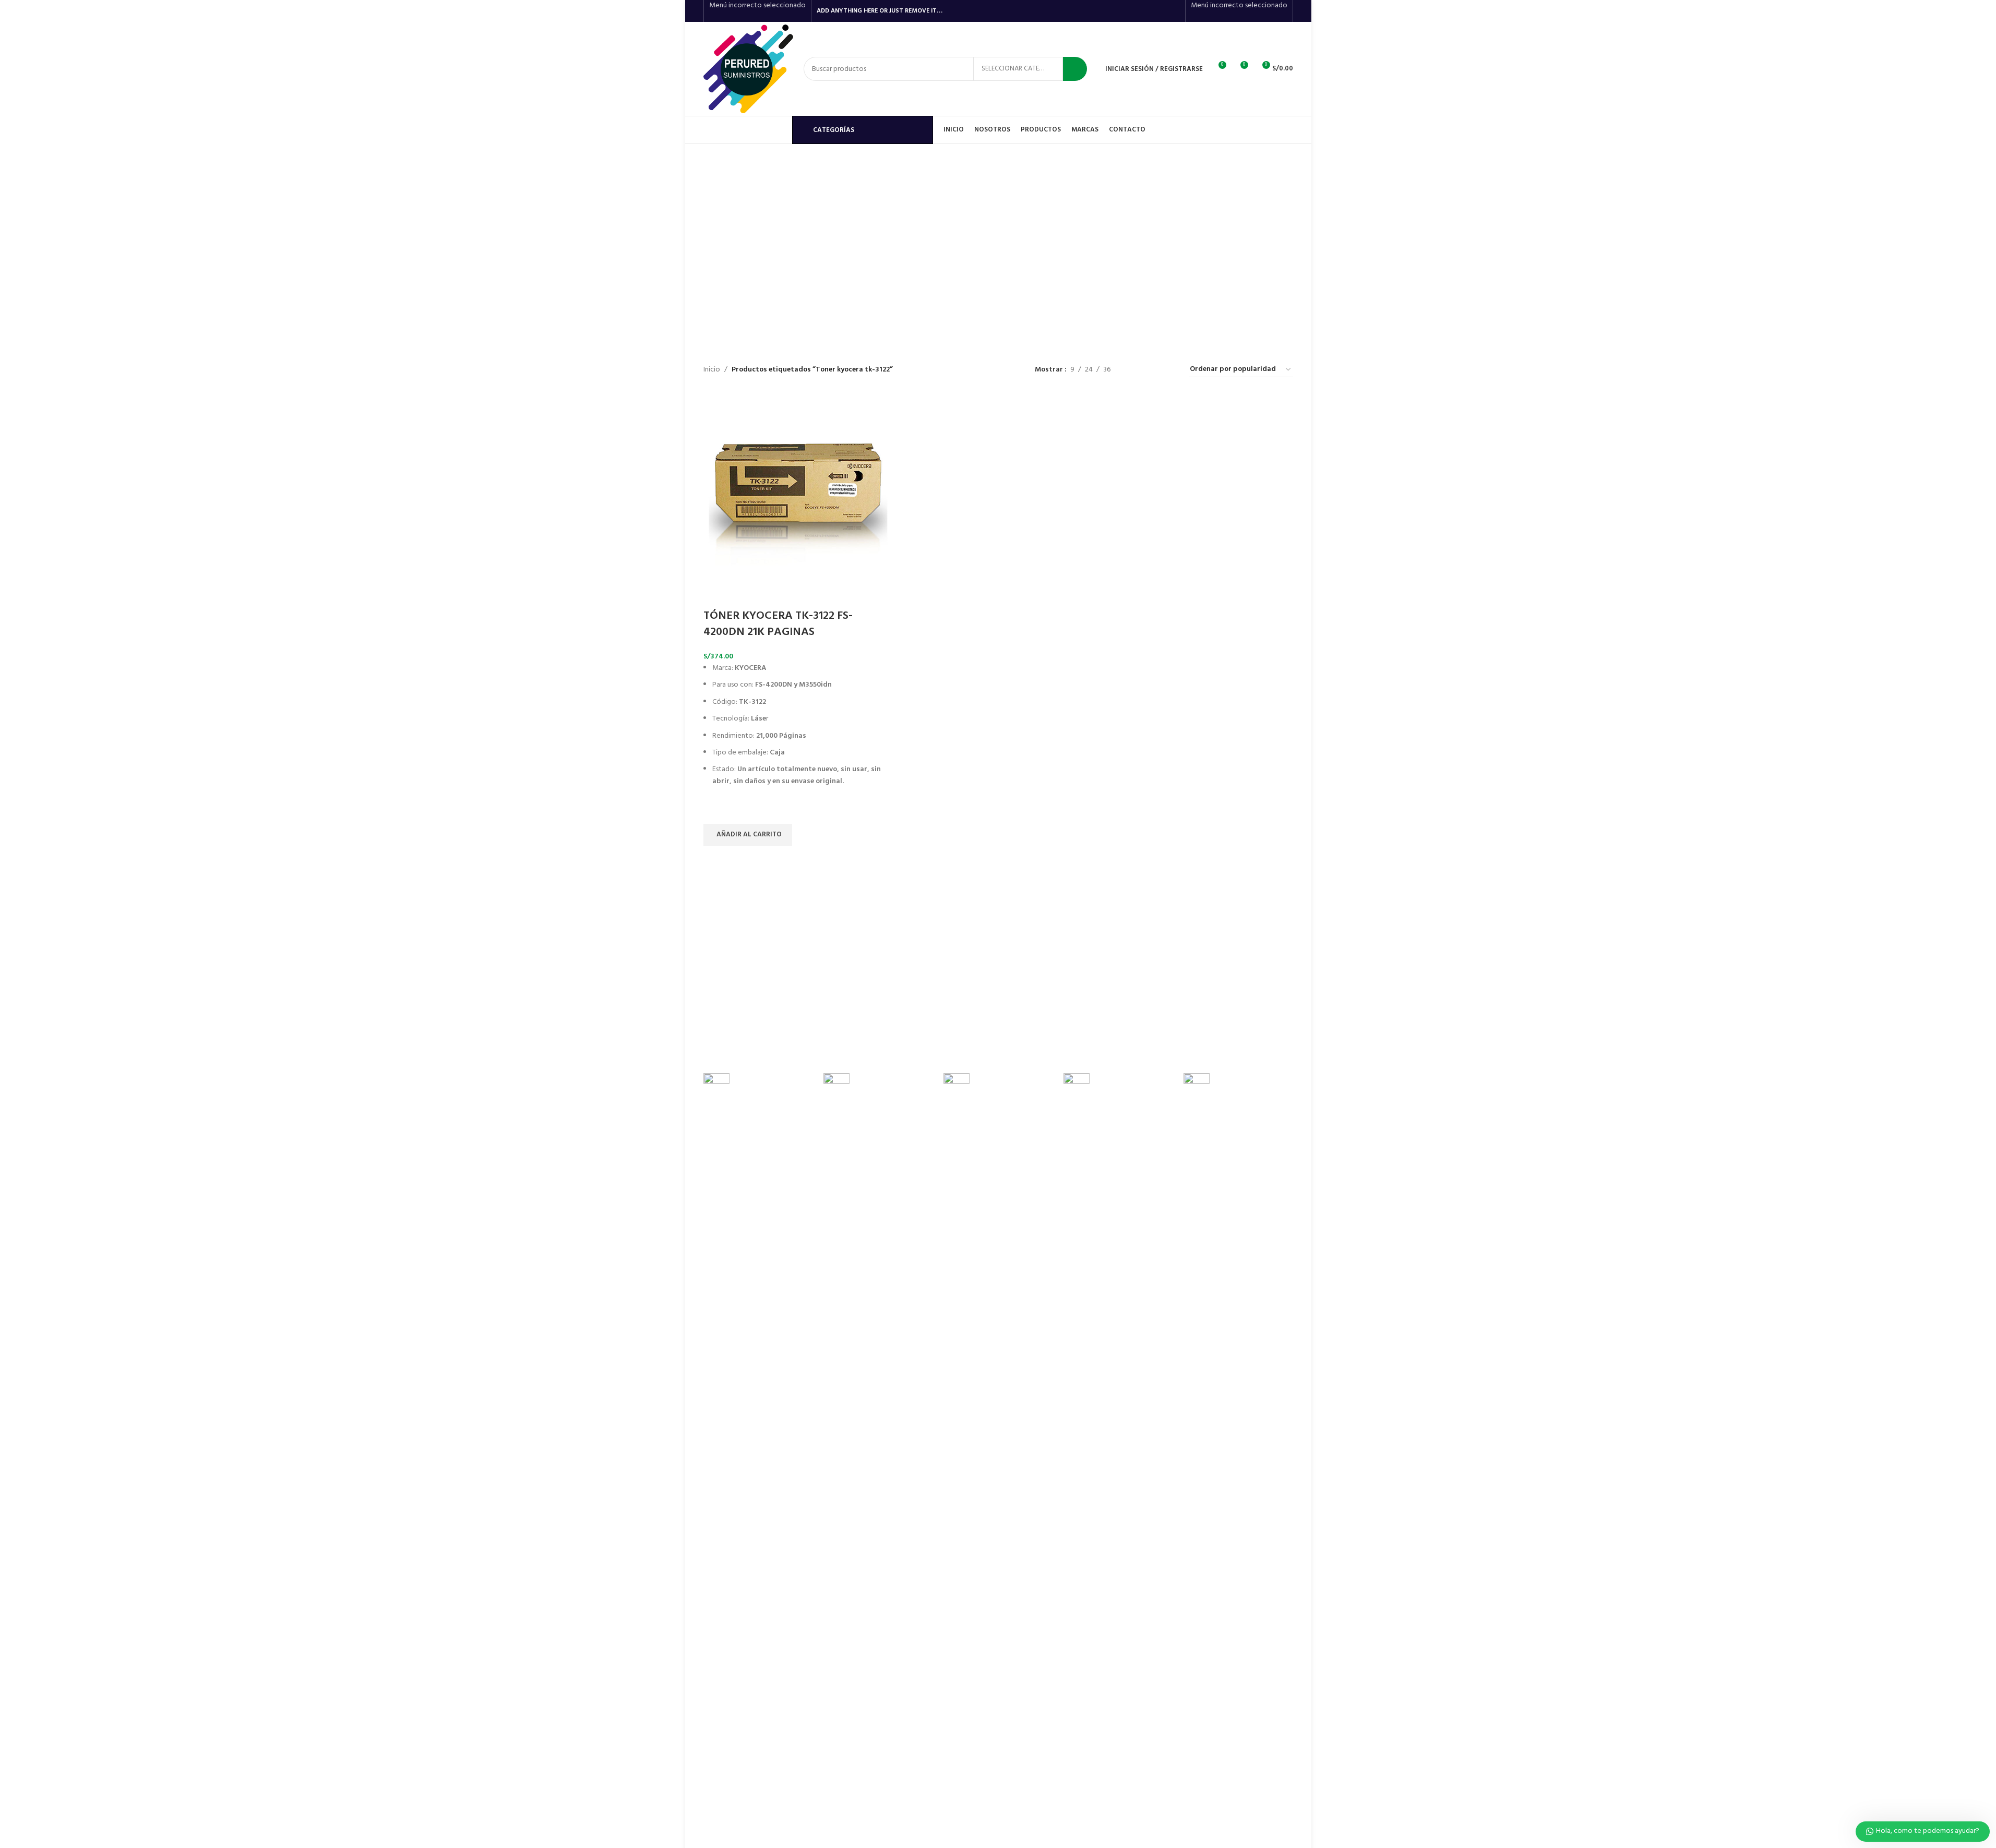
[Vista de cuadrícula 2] (1135, 370)
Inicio (712, 370)
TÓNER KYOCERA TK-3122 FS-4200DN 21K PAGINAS (778, 624)
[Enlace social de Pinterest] (1173, 11)
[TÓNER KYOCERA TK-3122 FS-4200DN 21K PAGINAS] (798, 488)
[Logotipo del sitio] (748, 69)
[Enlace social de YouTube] (1160, 11)
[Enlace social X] (1133, 11)
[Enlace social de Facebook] (1120, 11)
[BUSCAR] (1075, 69)
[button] (748, 835)
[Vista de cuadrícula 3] (1151, 370)
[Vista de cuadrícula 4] (1168, 370)
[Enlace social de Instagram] (1147, 11)
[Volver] (815, 197)
